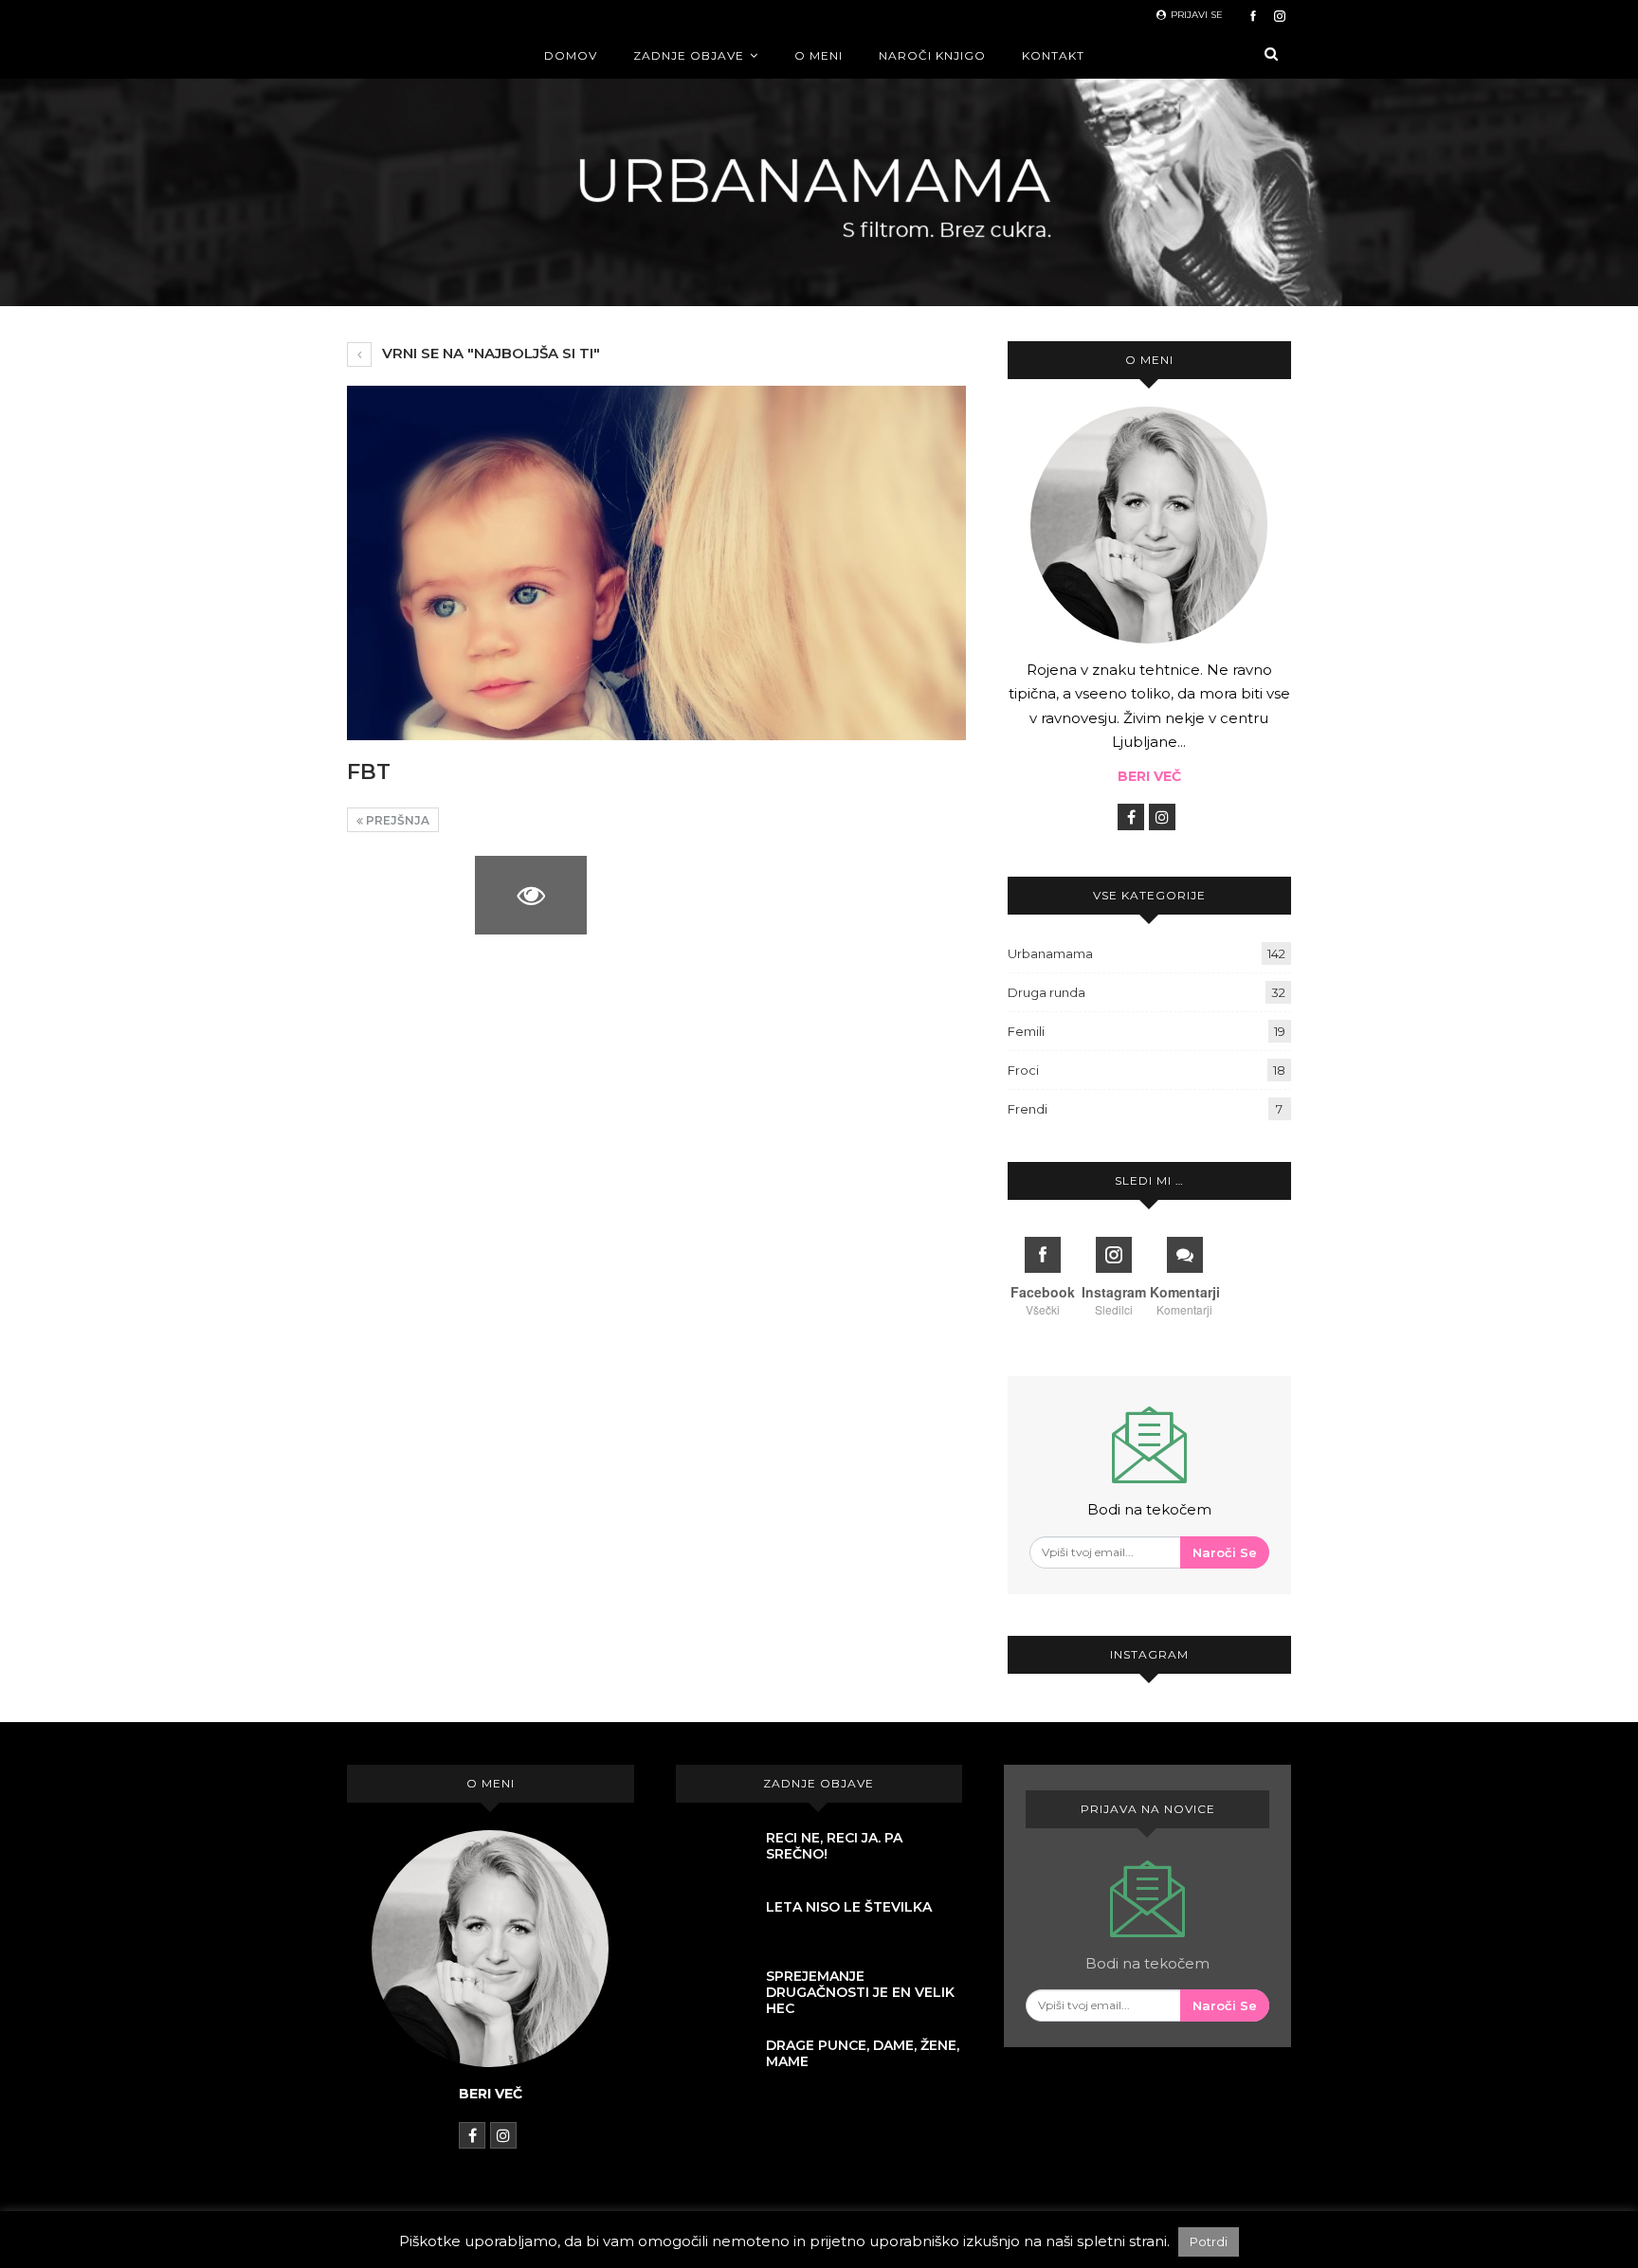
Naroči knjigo (932, 55)
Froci (1023, 1070)
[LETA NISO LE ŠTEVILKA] (714, 1926)
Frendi (1028, 1109)
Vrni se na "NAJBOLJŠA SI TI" (489, 353)
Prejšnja (396, 820)
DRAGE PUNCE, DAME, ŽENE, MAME (863, 2053)
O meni (819, 55)
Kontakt (1053, 55)
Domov (571, 55)
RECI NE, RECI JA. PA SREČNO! (834, 1846)
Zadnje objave (689, 55)
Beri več (1149, 776)
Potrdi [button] (1209, 2241)
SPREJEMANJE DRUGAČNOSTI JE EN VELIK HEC (860, 1992)
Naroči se (1225, 1552)
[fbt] (403, 895)
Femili (1026, 1031)
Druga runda (1046, 992)
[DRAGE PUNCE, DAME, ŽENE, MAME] (714, 2064)
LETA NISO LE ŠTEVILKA (849, 1907)
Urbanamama (1050, 953)
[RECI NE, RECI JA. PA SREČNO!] (714, 1857)
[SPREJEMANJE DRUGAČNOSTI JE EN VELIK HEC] (714, 1995)
